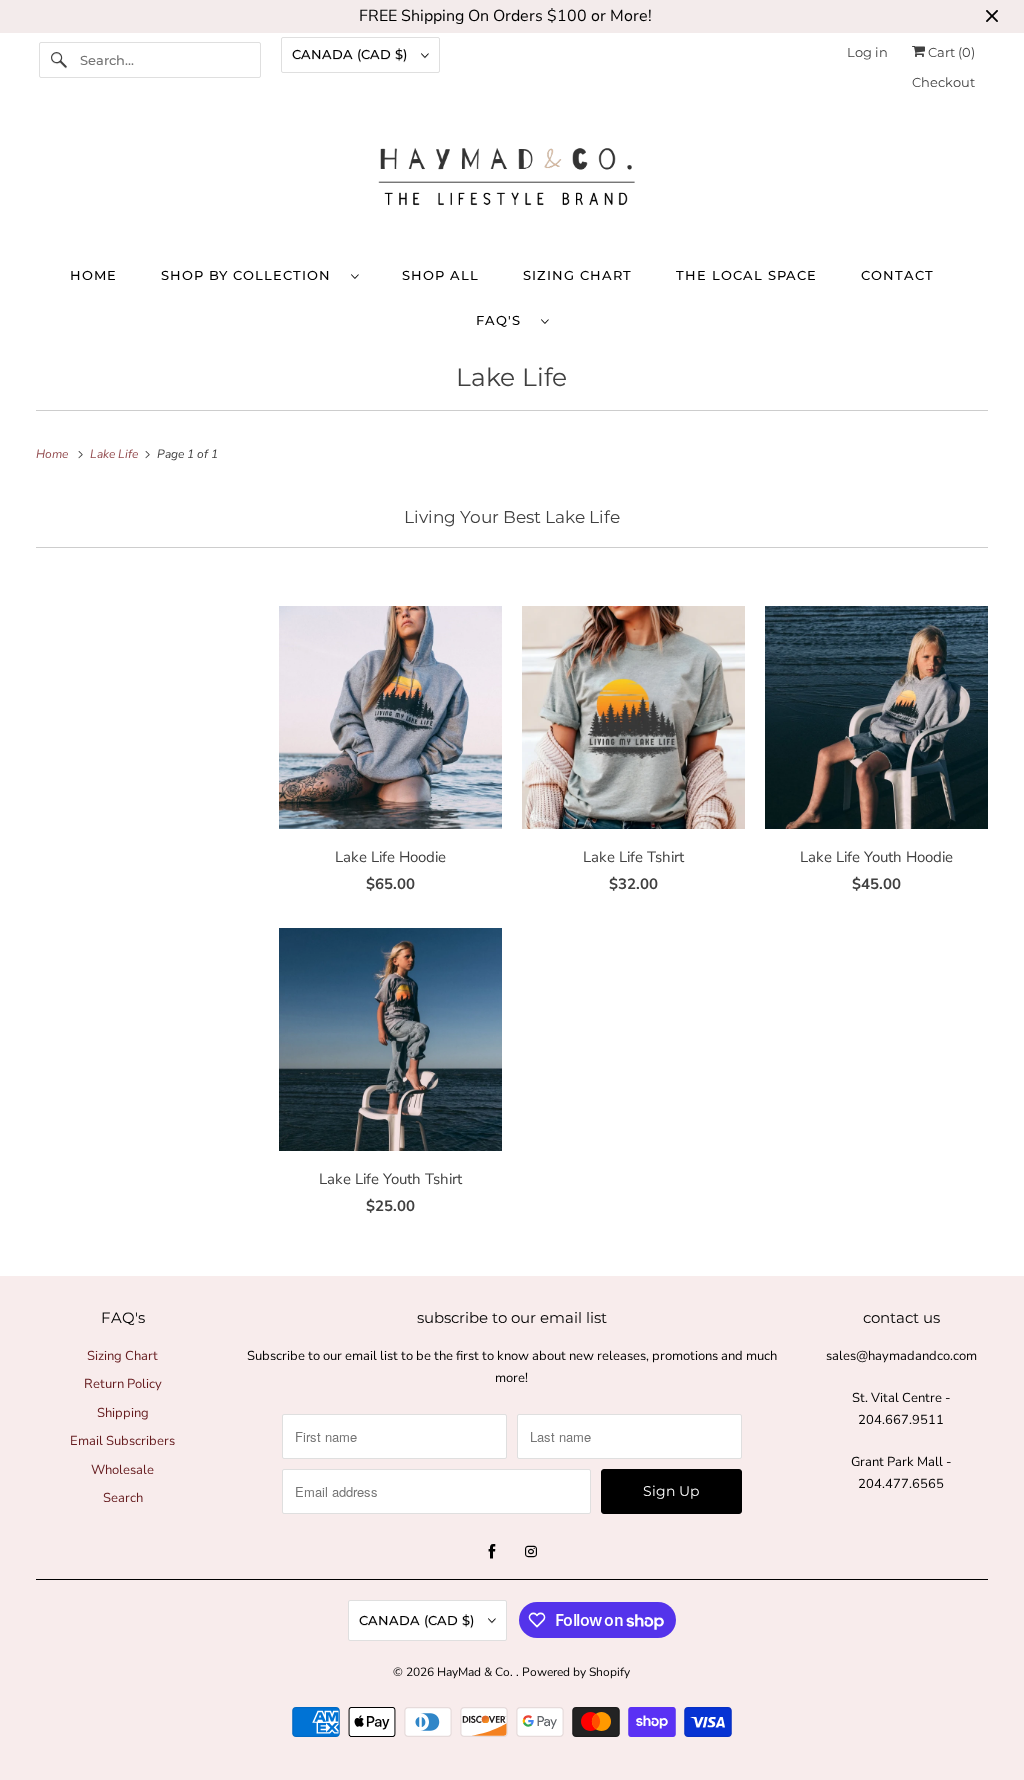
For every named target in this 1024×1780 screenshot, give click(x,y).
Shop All (440, 275)
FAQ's (503, 320)
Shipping (123, 1413)
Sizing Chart (577, 275)
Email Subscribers (122, 1441)
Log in (867, 52)
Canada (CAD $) (351, 54)
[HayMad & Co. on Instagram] (531, 1552)
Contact (897, 275)
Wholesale (122, 1470)
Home (93, 275)
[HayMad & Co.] (512, 181)
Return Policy (123, 1384)
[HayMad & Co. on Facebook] (492, 1552)
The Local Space (746, 275)
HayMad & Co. (476, 1672)
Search (123, 1498)
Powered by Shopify (576, 1672)
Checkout (943, 82)
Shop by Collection (251, 275)
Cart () (950, 52)
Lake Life (511, 377)
